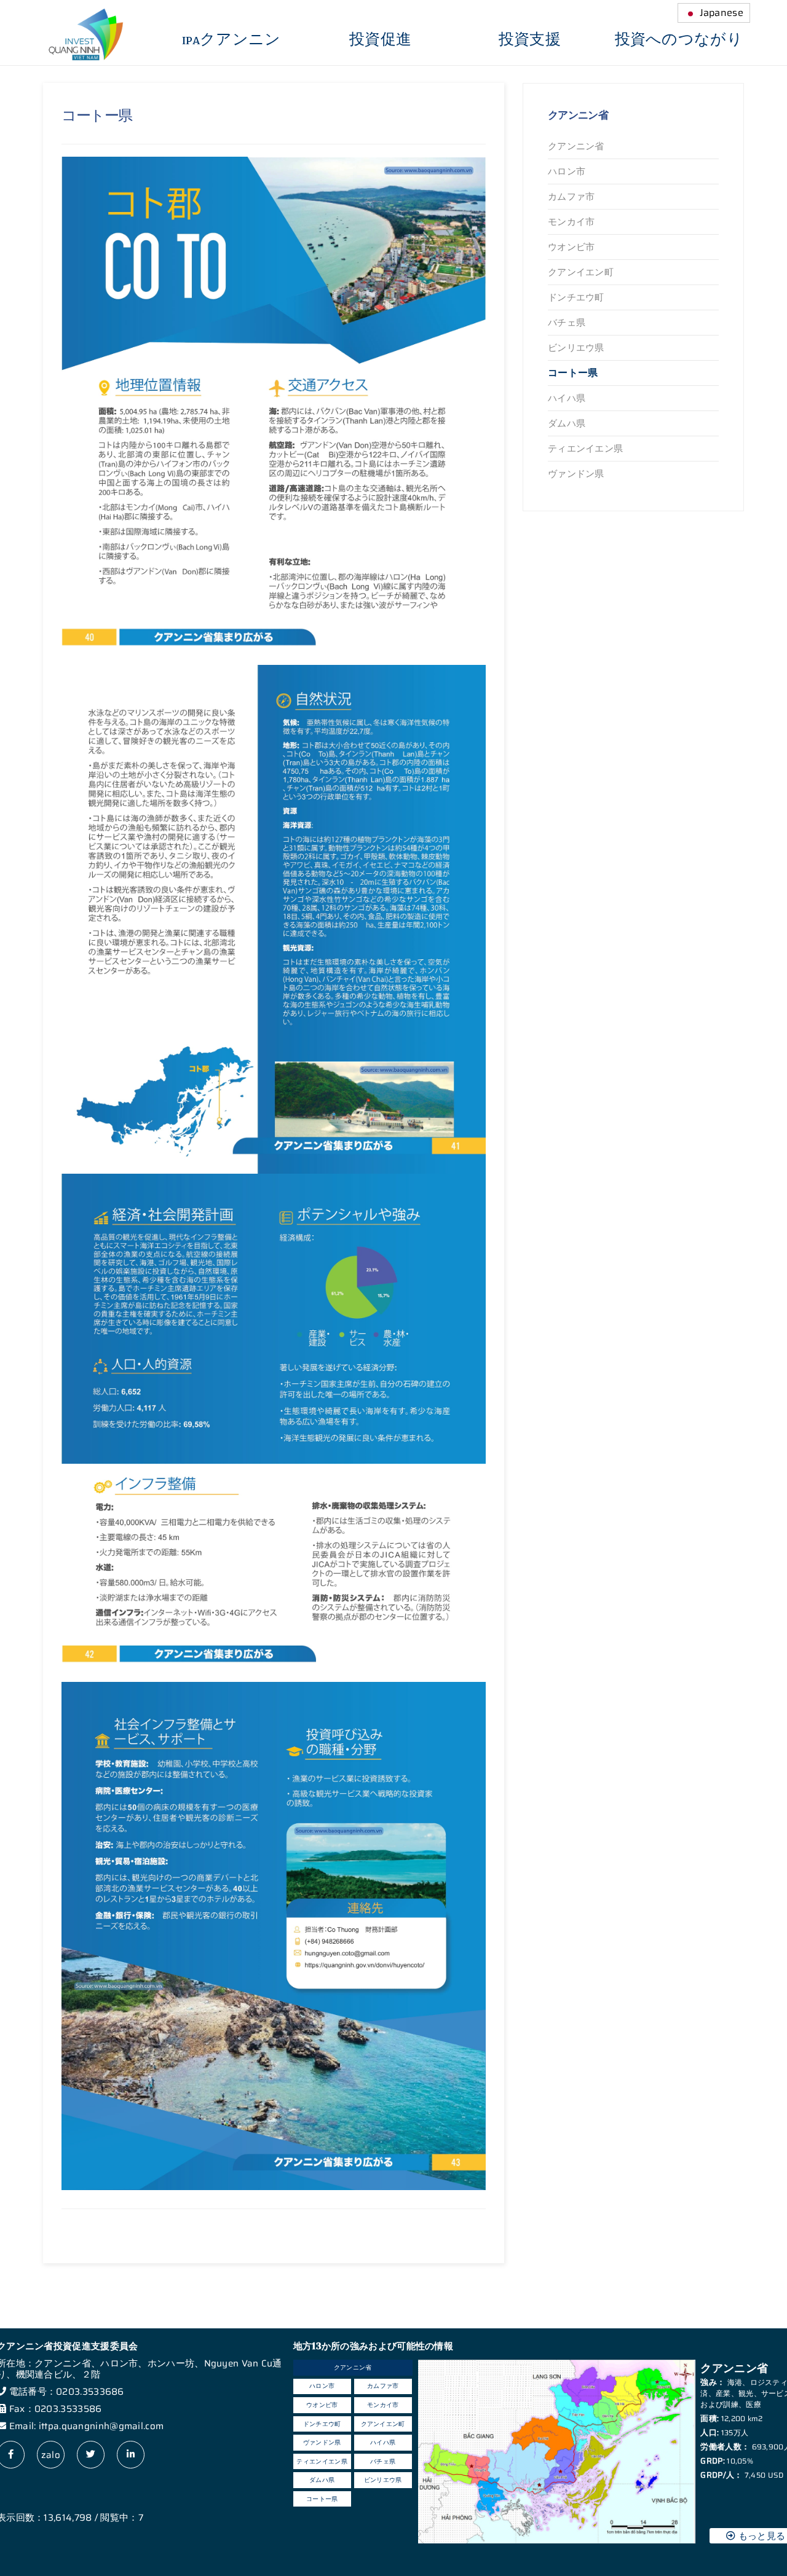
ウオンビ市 (571, 247)
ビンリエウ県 (576, 348)
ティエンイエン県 (585, 449)
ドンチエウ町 (576, 297)
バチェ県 (567, 323)
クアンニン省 (576, 146)
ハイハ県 (567, 398)
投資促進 (380, 40)
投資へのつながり (679, 40)
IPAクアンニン (231, 40)
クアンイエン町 (581, 272)
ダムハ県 (567, 423)
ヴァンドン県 (576, 474)
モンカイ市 (571, 222)
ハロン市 (567, 171)
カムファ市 (571, 197)
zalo (51, 2455)
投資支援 (530, 40)
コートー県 (573, 373)
